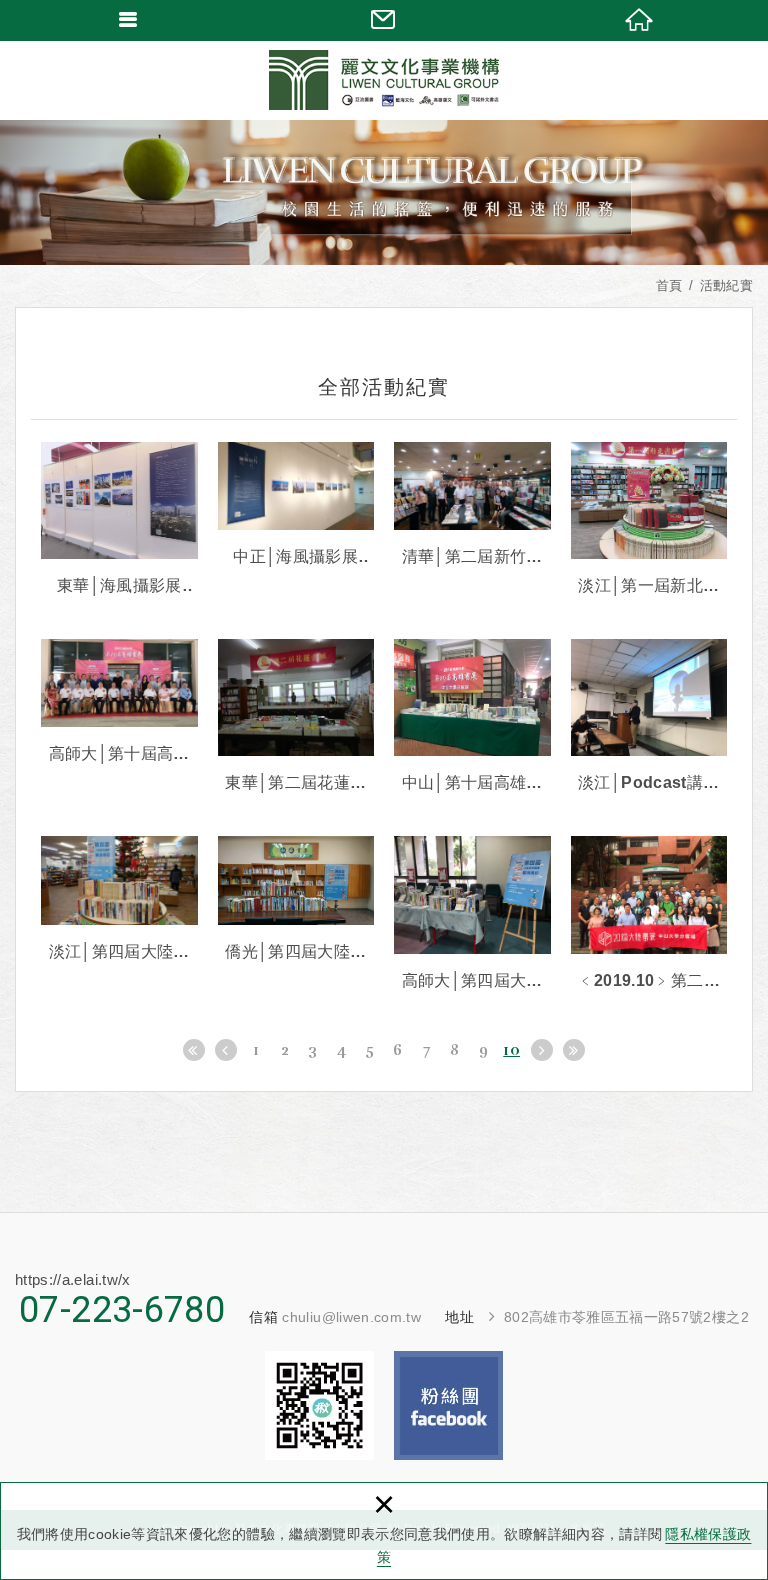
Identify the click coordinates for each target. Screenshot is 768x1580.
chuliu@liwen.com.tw (351, 1317)
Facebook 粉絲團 (448, 1405)
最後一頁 (574, 1050)
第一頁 (194, 1050)
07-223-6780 (122, 1310)
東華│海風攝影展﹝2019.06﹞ (119, 520)
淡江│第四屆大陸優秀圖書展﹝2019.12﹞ (119, 900)
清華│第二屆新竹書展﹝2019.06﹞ (472, 506)
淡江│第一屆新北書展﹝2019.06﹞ (649, 520)
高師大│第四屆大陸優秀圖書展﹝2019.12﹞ (472, 914)
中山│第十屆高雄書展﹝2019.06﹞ (472, 717)
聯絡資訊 (384, 20)
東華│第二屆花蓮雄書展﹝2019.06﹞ (296, 717)
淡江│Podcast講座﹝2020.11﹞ (649, 717)
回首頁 (640, 20)
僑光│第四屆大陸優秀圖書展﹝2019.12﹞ (296, 900)
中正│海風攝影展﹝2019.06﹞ (296, 506)
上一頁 (226, 1050)
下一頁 (542, 1050)
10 (511, 1050)
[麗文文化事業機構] (384, 80)
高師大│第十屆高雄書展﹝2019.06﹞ (119, 703)
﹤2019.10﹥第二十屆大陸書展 (649, 914)
